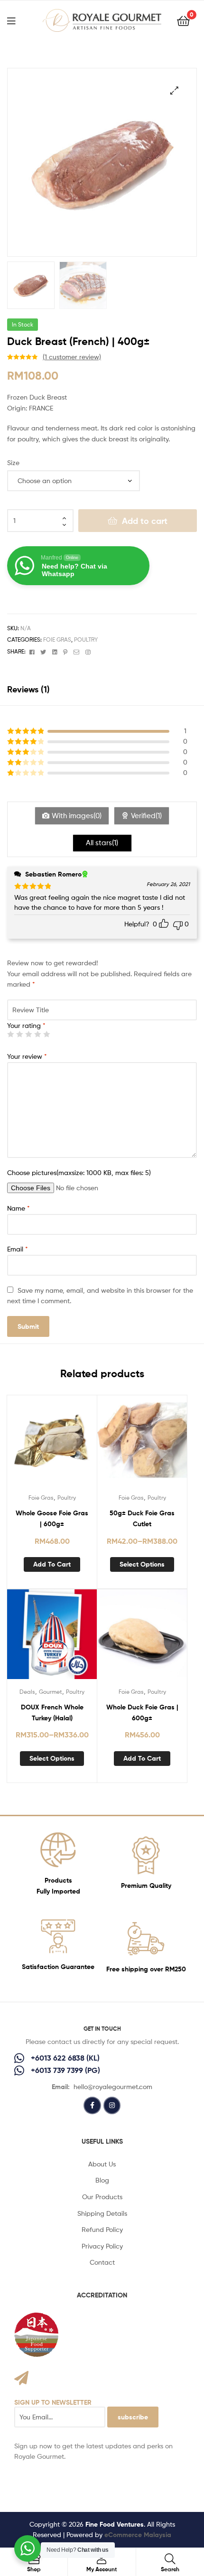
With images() (77, 816)
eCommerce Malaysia (138, 2535)
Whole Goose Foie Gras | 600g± (52, 1518)
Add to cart (145, 521)
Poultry (86, 639)
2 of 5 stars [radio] (19, 1034)
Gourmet (51, 1692)
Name (19, 1208)
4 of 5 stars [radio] (37, 1034)
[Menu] (17, 20)
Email (18, 1249)
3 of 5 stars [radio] (28, 1034)
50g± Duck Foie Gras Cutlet (142, 1518)
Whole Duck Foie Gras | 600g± (142, 1713)
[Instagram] (112, 2105)
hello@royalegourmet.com (113, 2086)
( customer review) (72, 357)
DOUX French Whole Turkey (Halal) (52, 1713)
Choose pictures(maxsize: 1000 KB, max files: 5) (79, 1172)
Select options (142, 1564)
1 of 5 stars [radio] (10, 1034)
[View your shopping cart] (183, 20)
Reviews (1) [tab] (28, 689)
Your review (27, 1056)
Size (13, 462)
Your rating (26, 1025)
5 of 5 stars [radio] (46, 1034)
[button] (174, 90)
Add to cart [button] (52, 1564)
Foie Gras (57, 639)
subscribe (133, 2417)
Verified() (146, 816)
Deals (27, 1692)
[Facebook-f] (92, 2105)
